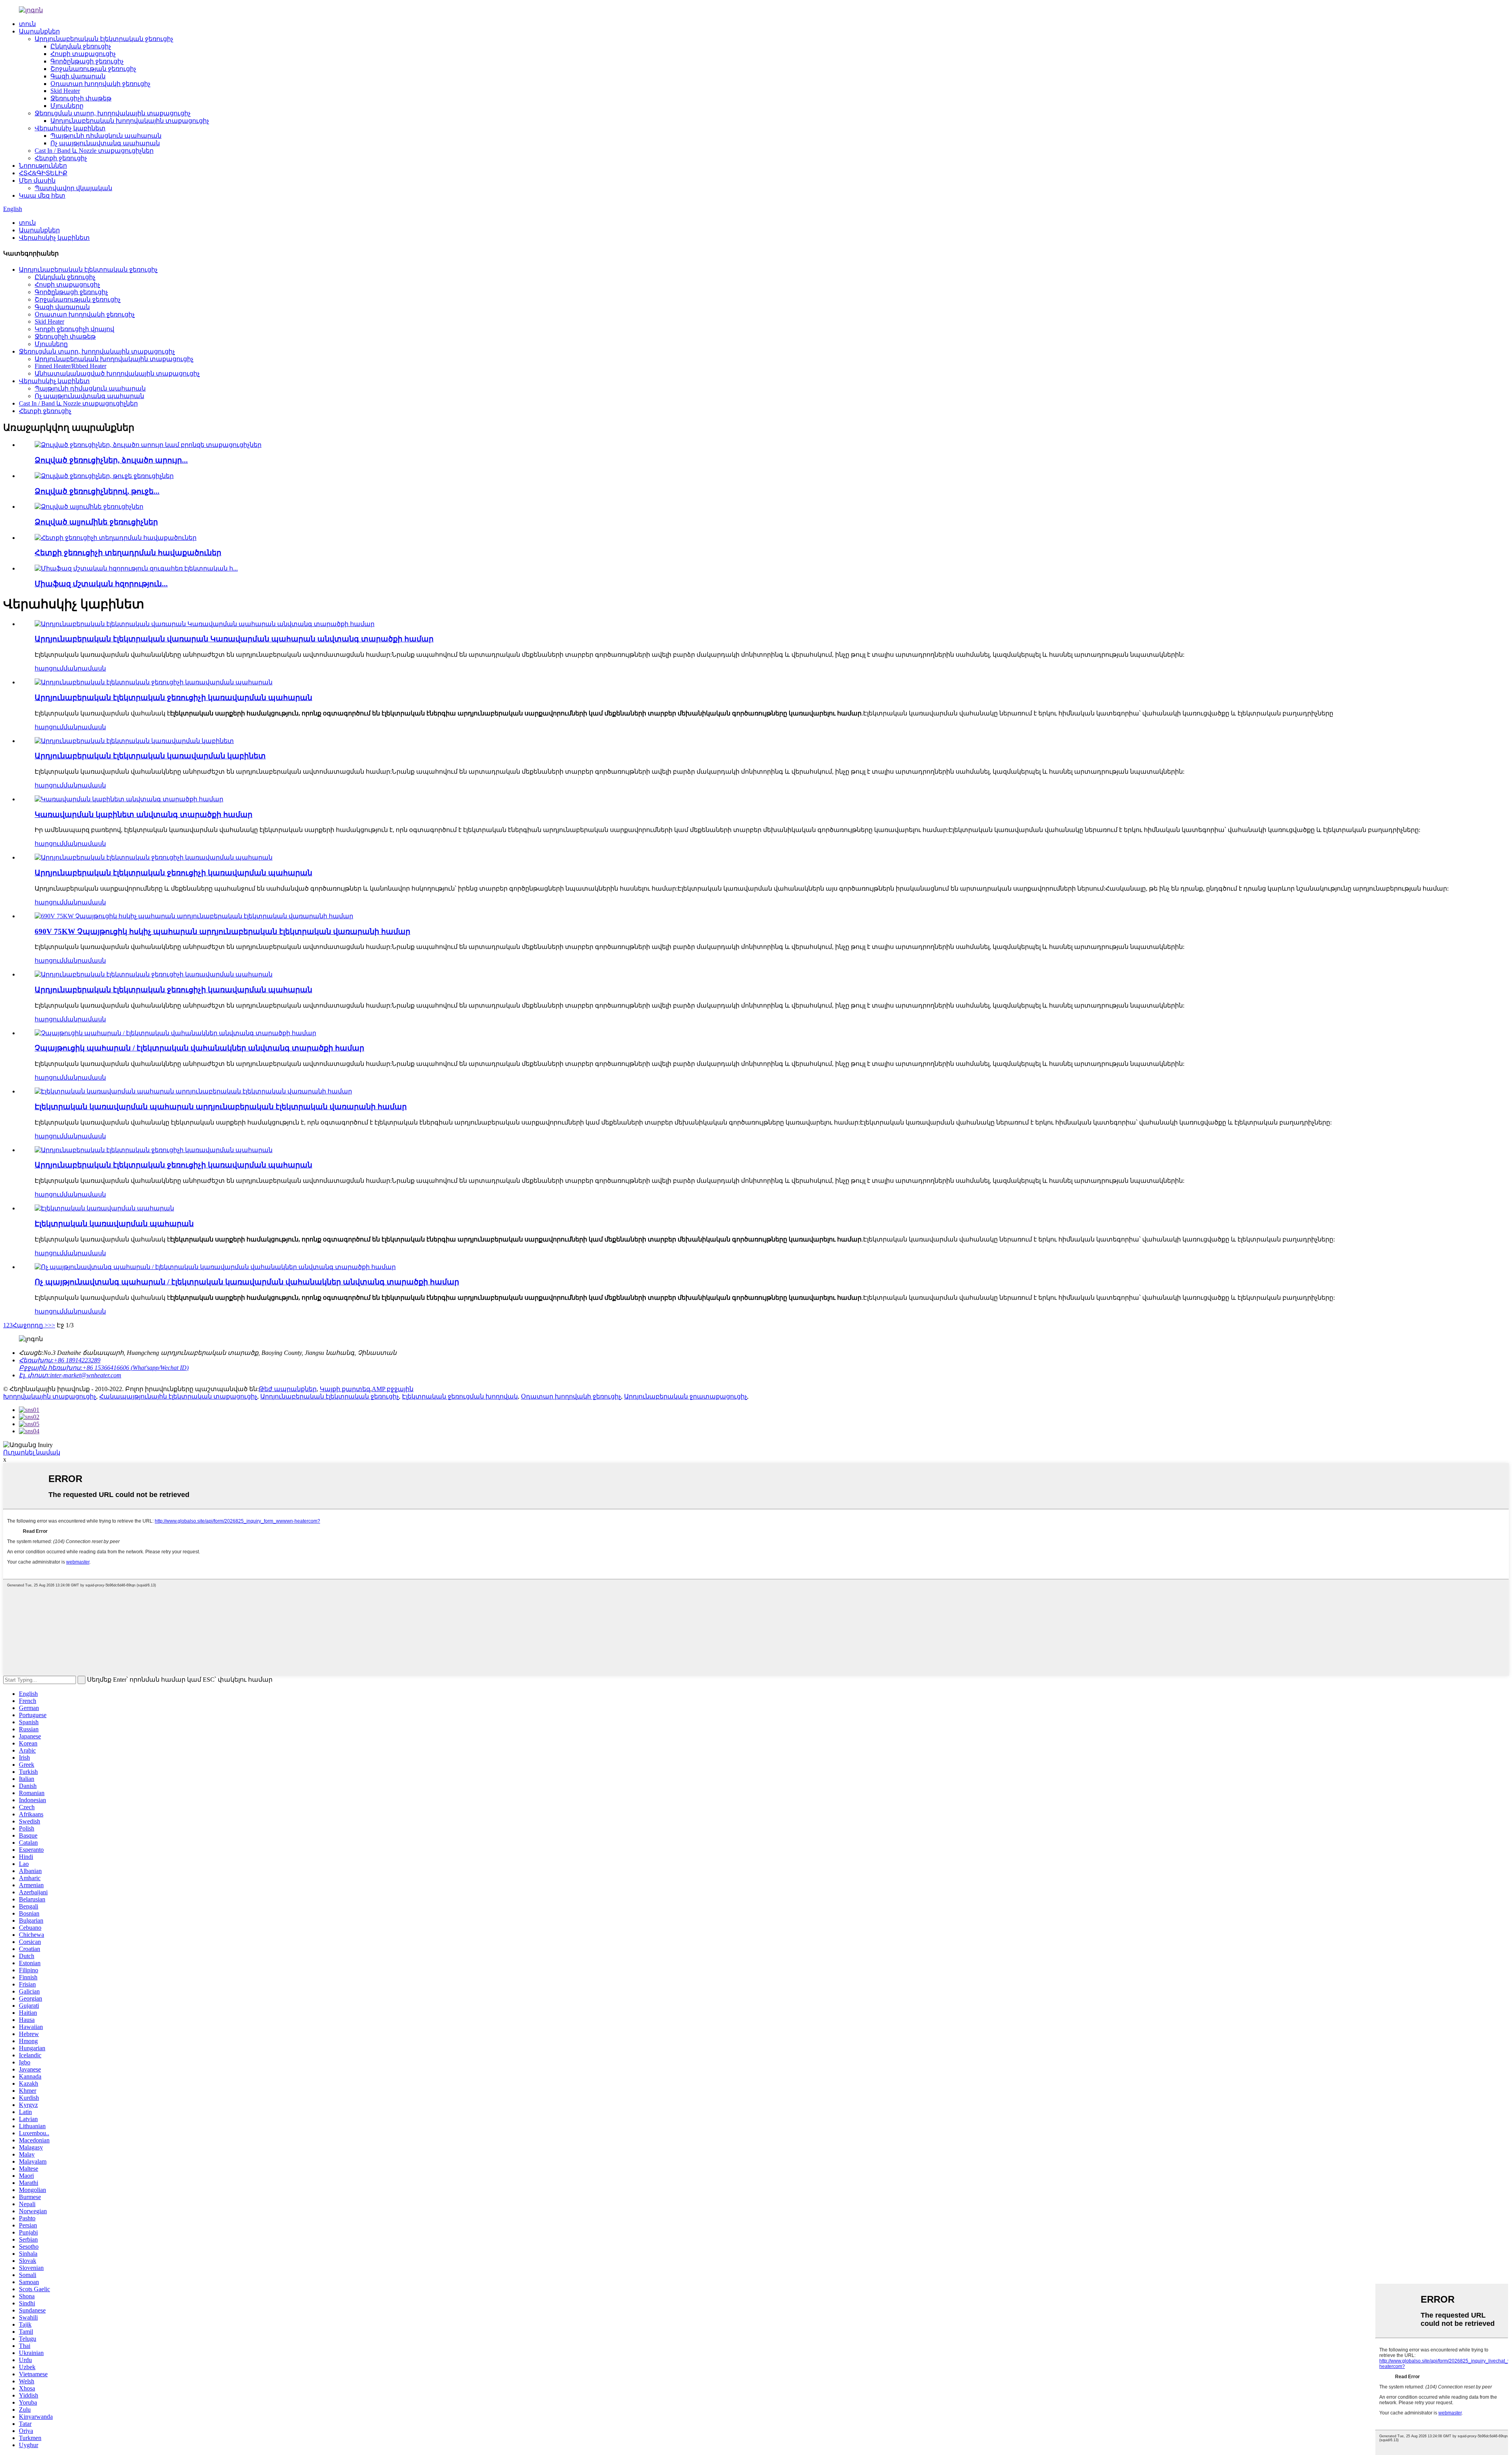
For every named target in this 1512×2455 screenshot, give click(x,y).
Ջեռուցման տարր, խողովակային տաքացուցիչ (113, 113)
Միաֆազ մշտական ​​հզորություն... (101, 584)
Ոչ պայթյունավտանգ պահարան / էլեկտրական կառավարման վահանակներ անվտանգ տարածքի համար (247, 1282)
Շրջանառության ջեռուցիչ (93, 69)
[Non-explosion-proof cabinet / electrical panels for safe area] (175, 1033)
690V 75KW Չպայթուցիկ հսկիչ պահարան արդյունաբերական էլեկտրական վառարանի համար (222, 931)
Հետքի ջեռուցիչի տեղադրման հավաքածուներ (128, 553)
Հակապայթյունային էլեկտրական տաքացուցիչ (178, 1396)
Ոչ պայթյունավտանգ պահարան (105, 143)
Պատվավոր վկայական (73, 188)
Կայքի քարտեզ (345, 1389)
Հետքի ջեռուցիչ (61, 158)
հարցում (49, 668)
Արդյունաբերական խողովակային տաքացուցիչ (130, 121)
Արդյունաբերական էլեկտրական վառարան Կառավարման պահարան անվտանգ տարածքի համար (234, 639)
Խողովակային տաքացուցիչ (50, 1396)
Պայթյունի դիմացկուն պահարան (106, 136)
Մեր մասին (37, 181)
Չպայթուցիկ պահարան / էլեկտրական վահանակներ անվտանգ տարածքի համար (199, 1048)
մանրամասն (85, 668)
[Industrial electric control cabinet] (134, 741)
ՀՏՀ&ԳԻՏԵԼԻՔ (43, 173)
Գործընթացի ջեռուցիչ (87, 61)
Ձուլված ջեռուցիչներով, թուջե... (97, 491)
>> (52, 1325)
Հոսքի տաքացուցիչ (83, 54)
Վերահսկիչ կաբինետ (70, 128)
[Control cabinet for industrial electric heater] (154, 682)
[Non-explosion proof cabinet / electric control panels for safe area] (215, 1267)
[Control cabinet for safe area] (129, 799)
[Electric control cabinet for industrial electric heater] (193, 1091)
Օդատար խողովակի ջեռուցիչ (100, 84)
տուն (27, 24)
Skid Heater (65, 91)
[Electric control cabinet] (104, 1208)
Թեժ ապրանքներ (288, 1389)
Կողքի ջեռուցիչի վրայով (74, 329)
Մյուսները (67, 106)
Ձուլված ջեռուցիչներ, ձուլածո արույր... (111, 460)
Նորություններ (43, 166)
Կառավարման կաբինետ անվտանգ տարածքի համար (144, 814)
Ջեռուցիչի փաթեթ (81, 98)
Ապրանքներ (39, 31)
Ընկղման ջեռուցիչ (81, 46)
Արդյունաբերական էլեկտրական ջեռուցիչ (104, 39)
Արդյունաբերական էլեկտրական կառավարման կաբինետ (150, 756)
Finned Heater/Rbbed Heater (70, 366)
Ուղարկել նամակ (32, 1452)
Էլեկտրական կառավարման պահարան (114, 1224)
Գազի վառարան (78, 76)
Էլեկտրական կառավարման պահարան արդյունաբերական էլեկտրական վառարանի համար (221, 1107)
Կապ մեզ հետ (42, 195)
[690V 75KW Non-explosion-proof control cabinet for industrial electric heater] (194, 916)
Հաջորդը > (30, 1325)
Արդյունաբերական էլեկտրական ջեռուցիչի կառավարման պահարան (173, 698)
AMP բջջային (393, 1389)
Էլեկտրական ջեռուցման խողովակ (460, 1396)
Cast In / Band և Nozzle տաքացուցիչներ (94, 151)
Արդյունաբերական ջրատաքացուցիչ (686, 1396)
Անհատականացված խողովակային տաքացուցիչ (117, 373)
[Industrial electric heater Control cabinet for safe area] (205, 624)
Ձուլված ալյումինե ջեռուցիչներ (96, 522)
